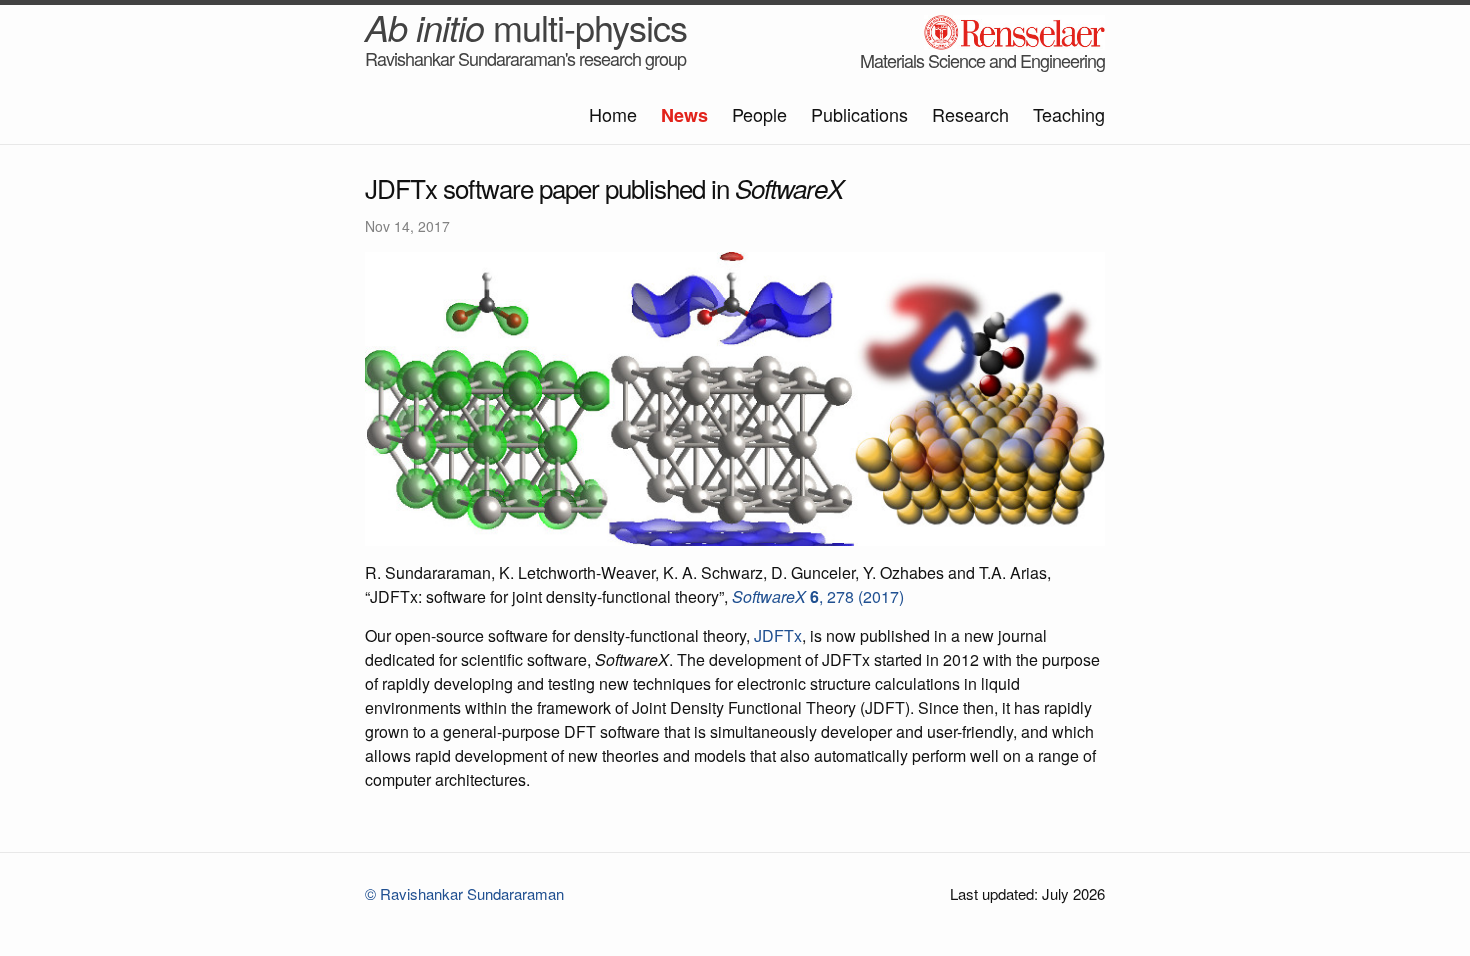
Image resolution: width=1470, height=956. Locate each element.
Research (970, 114)
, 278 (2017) (818, 596)
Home (613, 114)
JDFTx (778, 635)
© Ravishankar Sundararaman (464, 893)
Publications (859, 114)
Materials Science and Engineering (982, 60)
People (759, 114)
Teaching (1069, 114)
